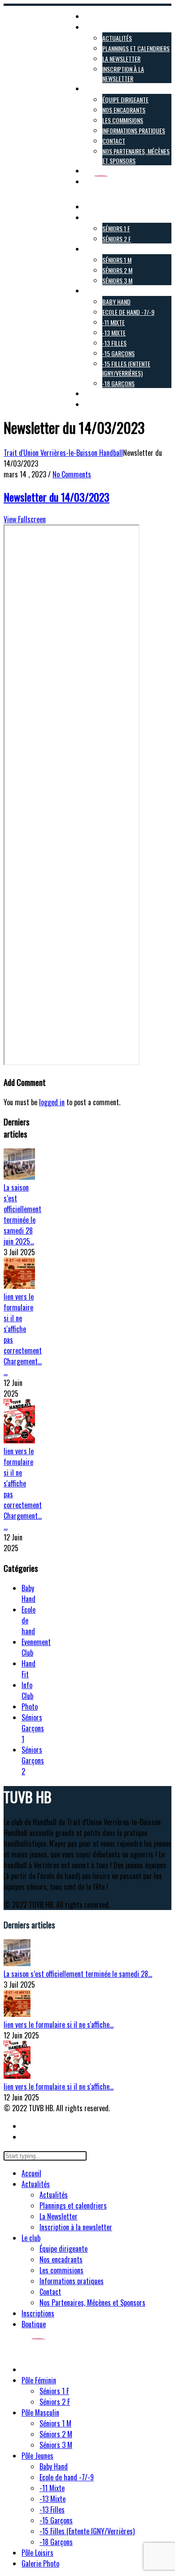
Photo (30, 1707)
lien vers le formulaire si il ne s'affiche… (59, 2025)
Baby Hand (28, 1593)
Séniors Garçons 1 (33, 1728)
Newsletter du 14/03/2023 (57, 497)
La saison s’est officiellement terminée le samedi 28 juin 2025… (22, 1214)
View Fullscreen (25, 519)
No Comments (72, 474)
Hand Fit (28, 1669)
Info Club (27, 1690)
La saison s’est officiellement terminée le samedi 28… (78, 1974)
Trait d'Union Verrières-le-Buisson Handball (63, 453)
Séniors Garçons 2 (33, 1760)
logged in (52, 1102)
